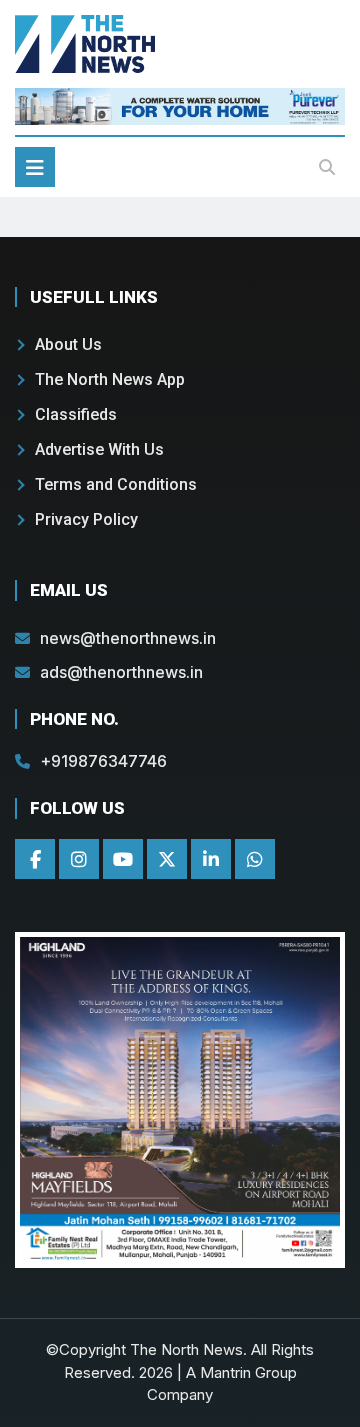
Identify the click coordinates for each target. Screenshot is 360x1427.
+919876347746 (103, 761)
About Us (68, 344)
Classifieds (76, 414)
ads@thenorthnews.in (121, 672)
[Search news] (327, 167)
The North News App (110, 379)
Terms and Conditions (116, 484)
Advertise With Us (99, 449)
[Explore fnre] (180, 1100)
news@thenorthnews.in (128, 638)
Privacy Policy (86, 519)
